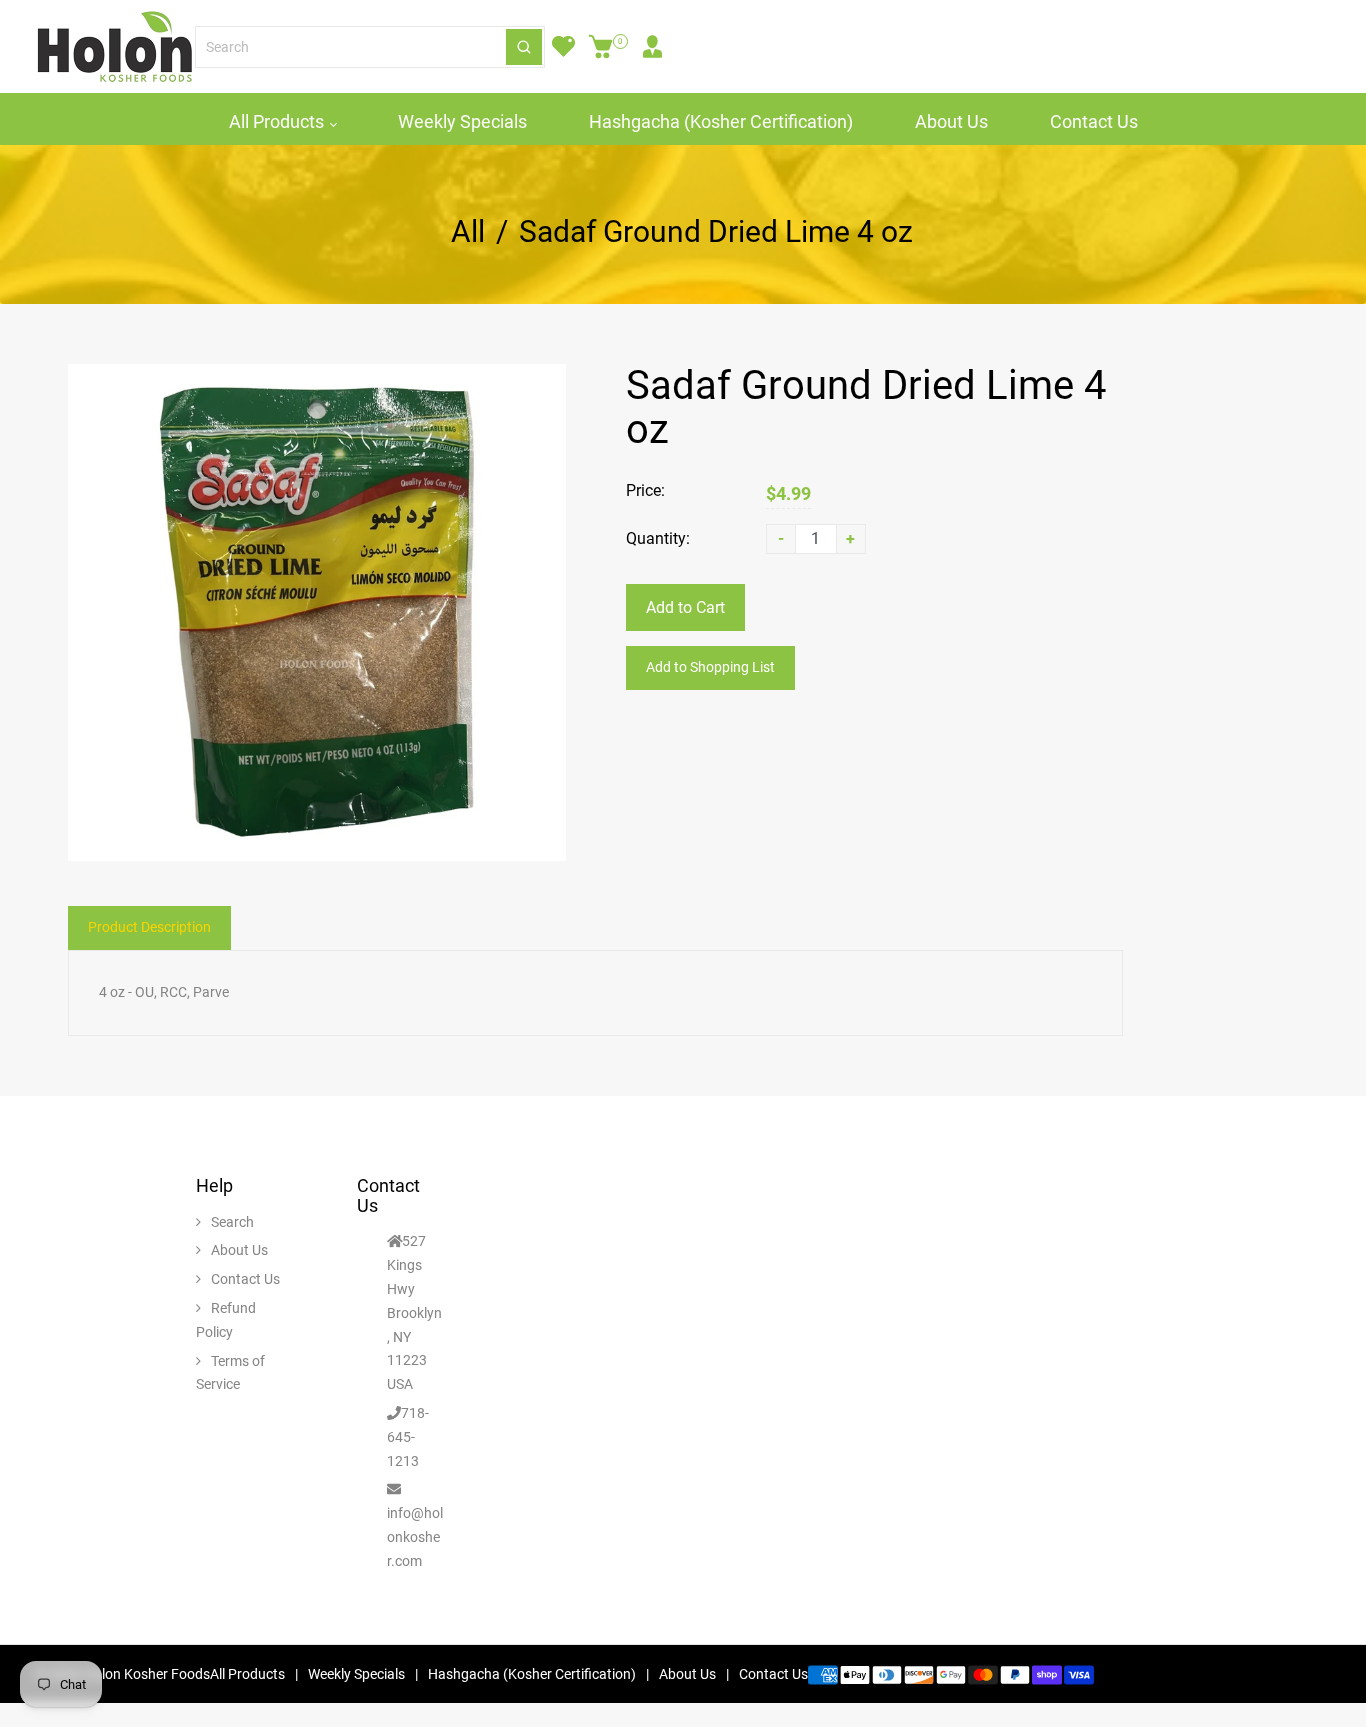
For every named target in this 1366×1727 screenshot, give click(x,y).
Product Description (149, 927)
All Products (278, 121)
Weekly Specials (462, 121)
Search (232, 1222)
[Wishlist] (563, 47)
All (468, 232)
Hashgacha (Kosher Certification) (721, 121)
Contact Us (1094, 121)
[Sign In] (652, 47)
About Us (951, 121)
